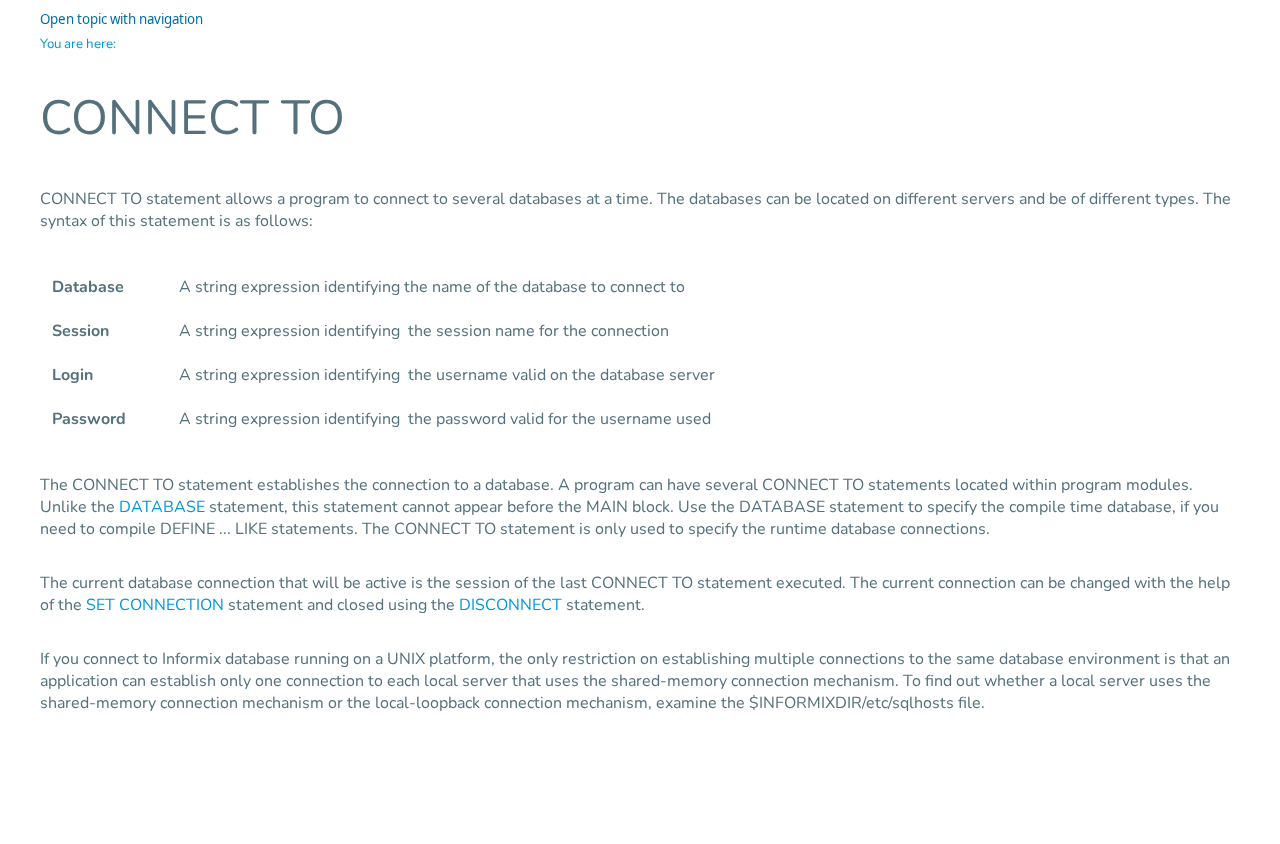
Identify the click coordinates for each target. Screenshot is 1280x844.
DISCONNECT (510, 605)
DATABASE (162, 507)
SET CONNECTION (155, 605)
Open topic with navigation (121, 19)
